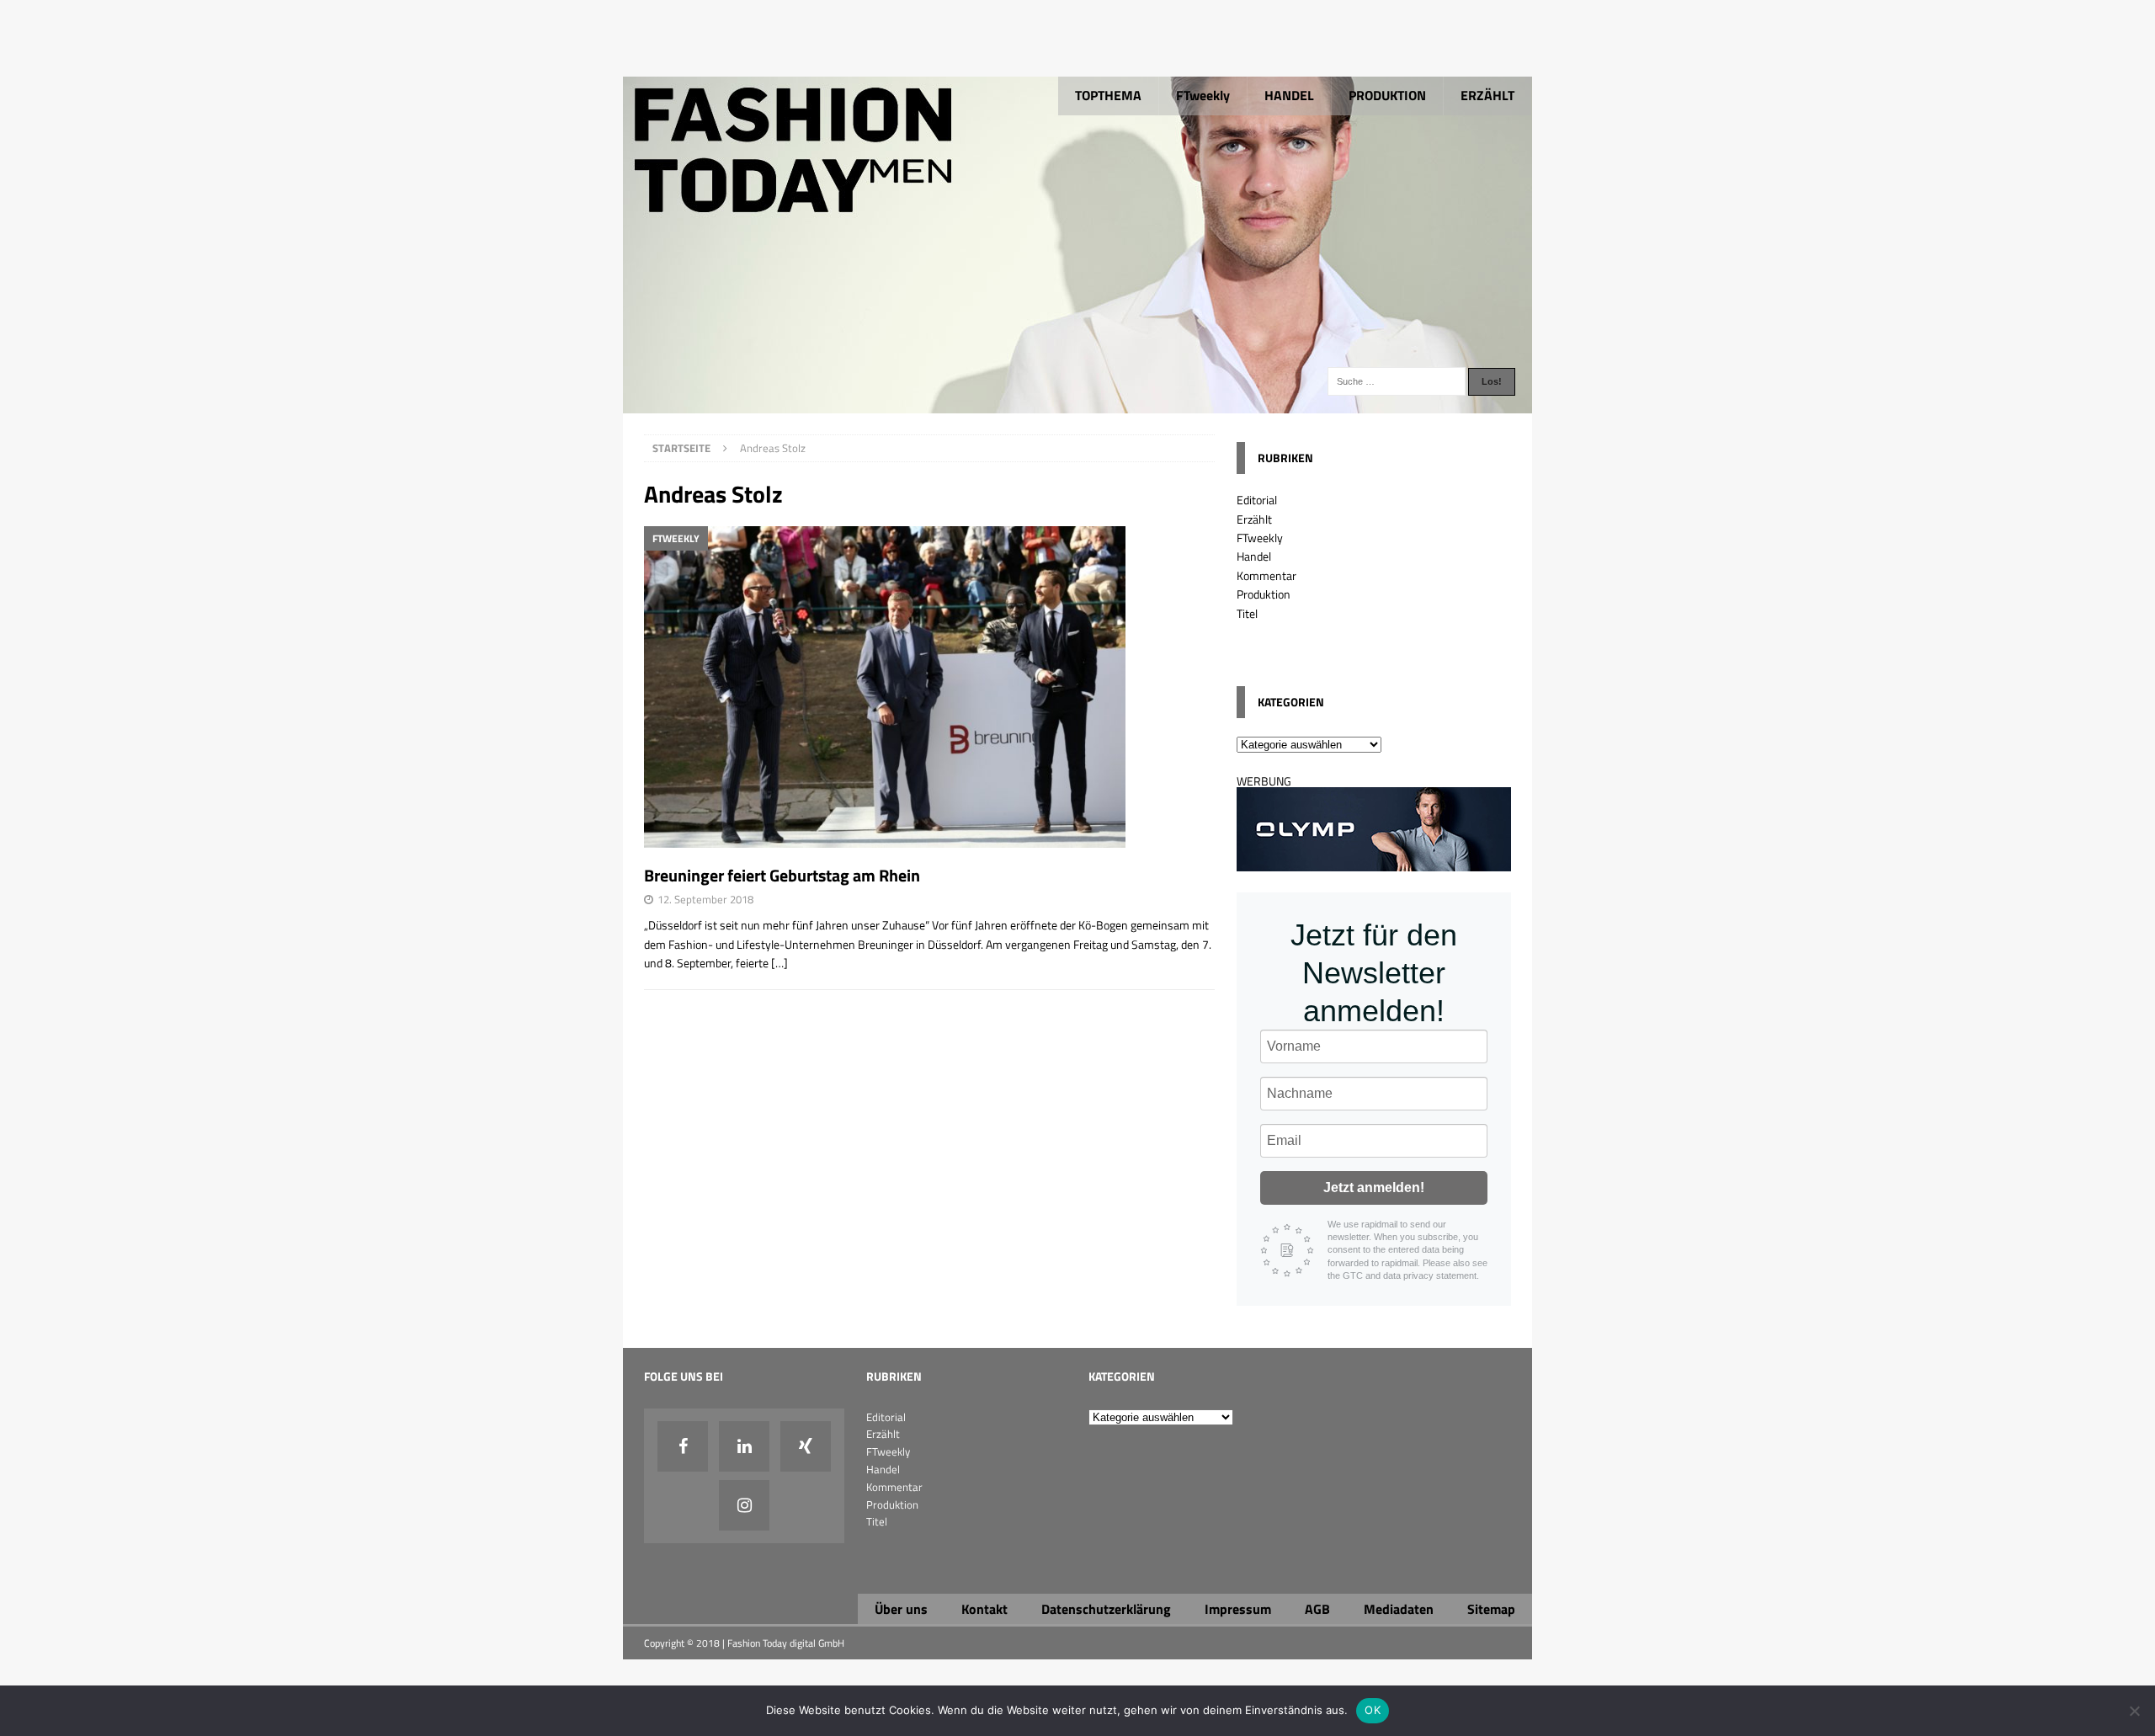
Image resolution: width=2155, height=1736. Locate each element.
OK (1373, 1710)
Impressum (1238, 1609)
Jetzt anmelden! (1374, 1188)
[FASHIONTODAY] (1077, 404)
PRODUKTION (1387, 95)
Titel (1247, 613)
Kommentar (1266, 575)
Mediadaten (1399, 1609)
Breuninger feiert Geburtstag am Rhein (782, 875)
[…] (780, 963)
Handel (1254, 556)
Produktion (1264, 594)
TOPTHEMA (1108, 95)
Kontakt (984, 1609)
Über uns (901, 1609)
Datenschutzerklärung (1106, 1609)
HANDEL (1289, 95)
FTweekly (1203, 95)
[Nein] (2134, 1711)
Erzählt (1254, 519)
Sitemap (1491, 1609)
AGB (1317, 1609)
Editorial (1257, 500)
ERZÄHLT (1487, 95)
